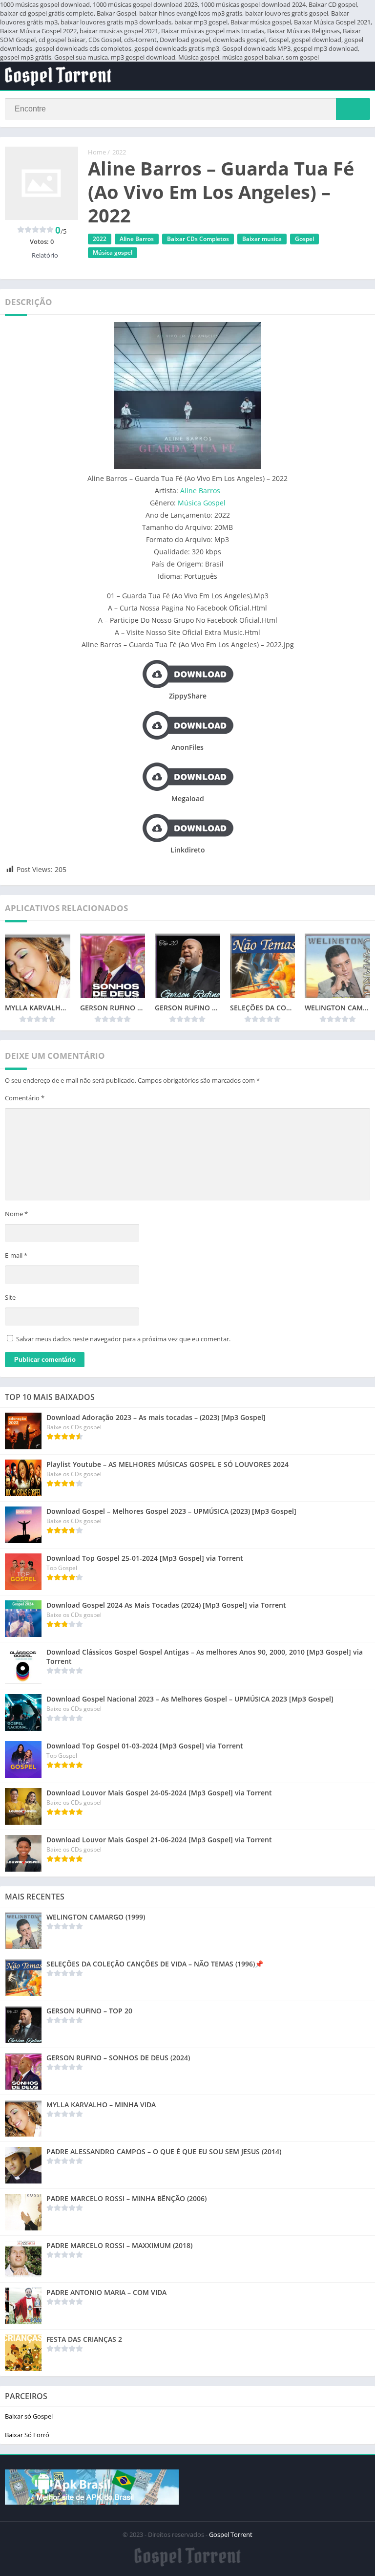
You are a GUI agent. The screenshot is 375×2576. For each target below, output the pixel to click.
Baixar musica (262, 239)
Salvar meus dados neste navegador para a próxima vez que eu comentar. (123, 1339)
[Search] (353, 109)
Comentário (25, 1098)
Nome (16, 1214)
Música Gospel (202, 503)
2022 (119, 152)
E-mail (16, 1255)
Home (97, 152)
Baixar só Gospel (29, 2416)
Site (10, 1297)
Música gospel (113, 252)
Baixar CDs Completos (198, 239)
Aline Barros (137, 239)
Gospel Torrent (231, 2534)
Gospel (304, 239)
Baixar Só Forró (27, 2435)
